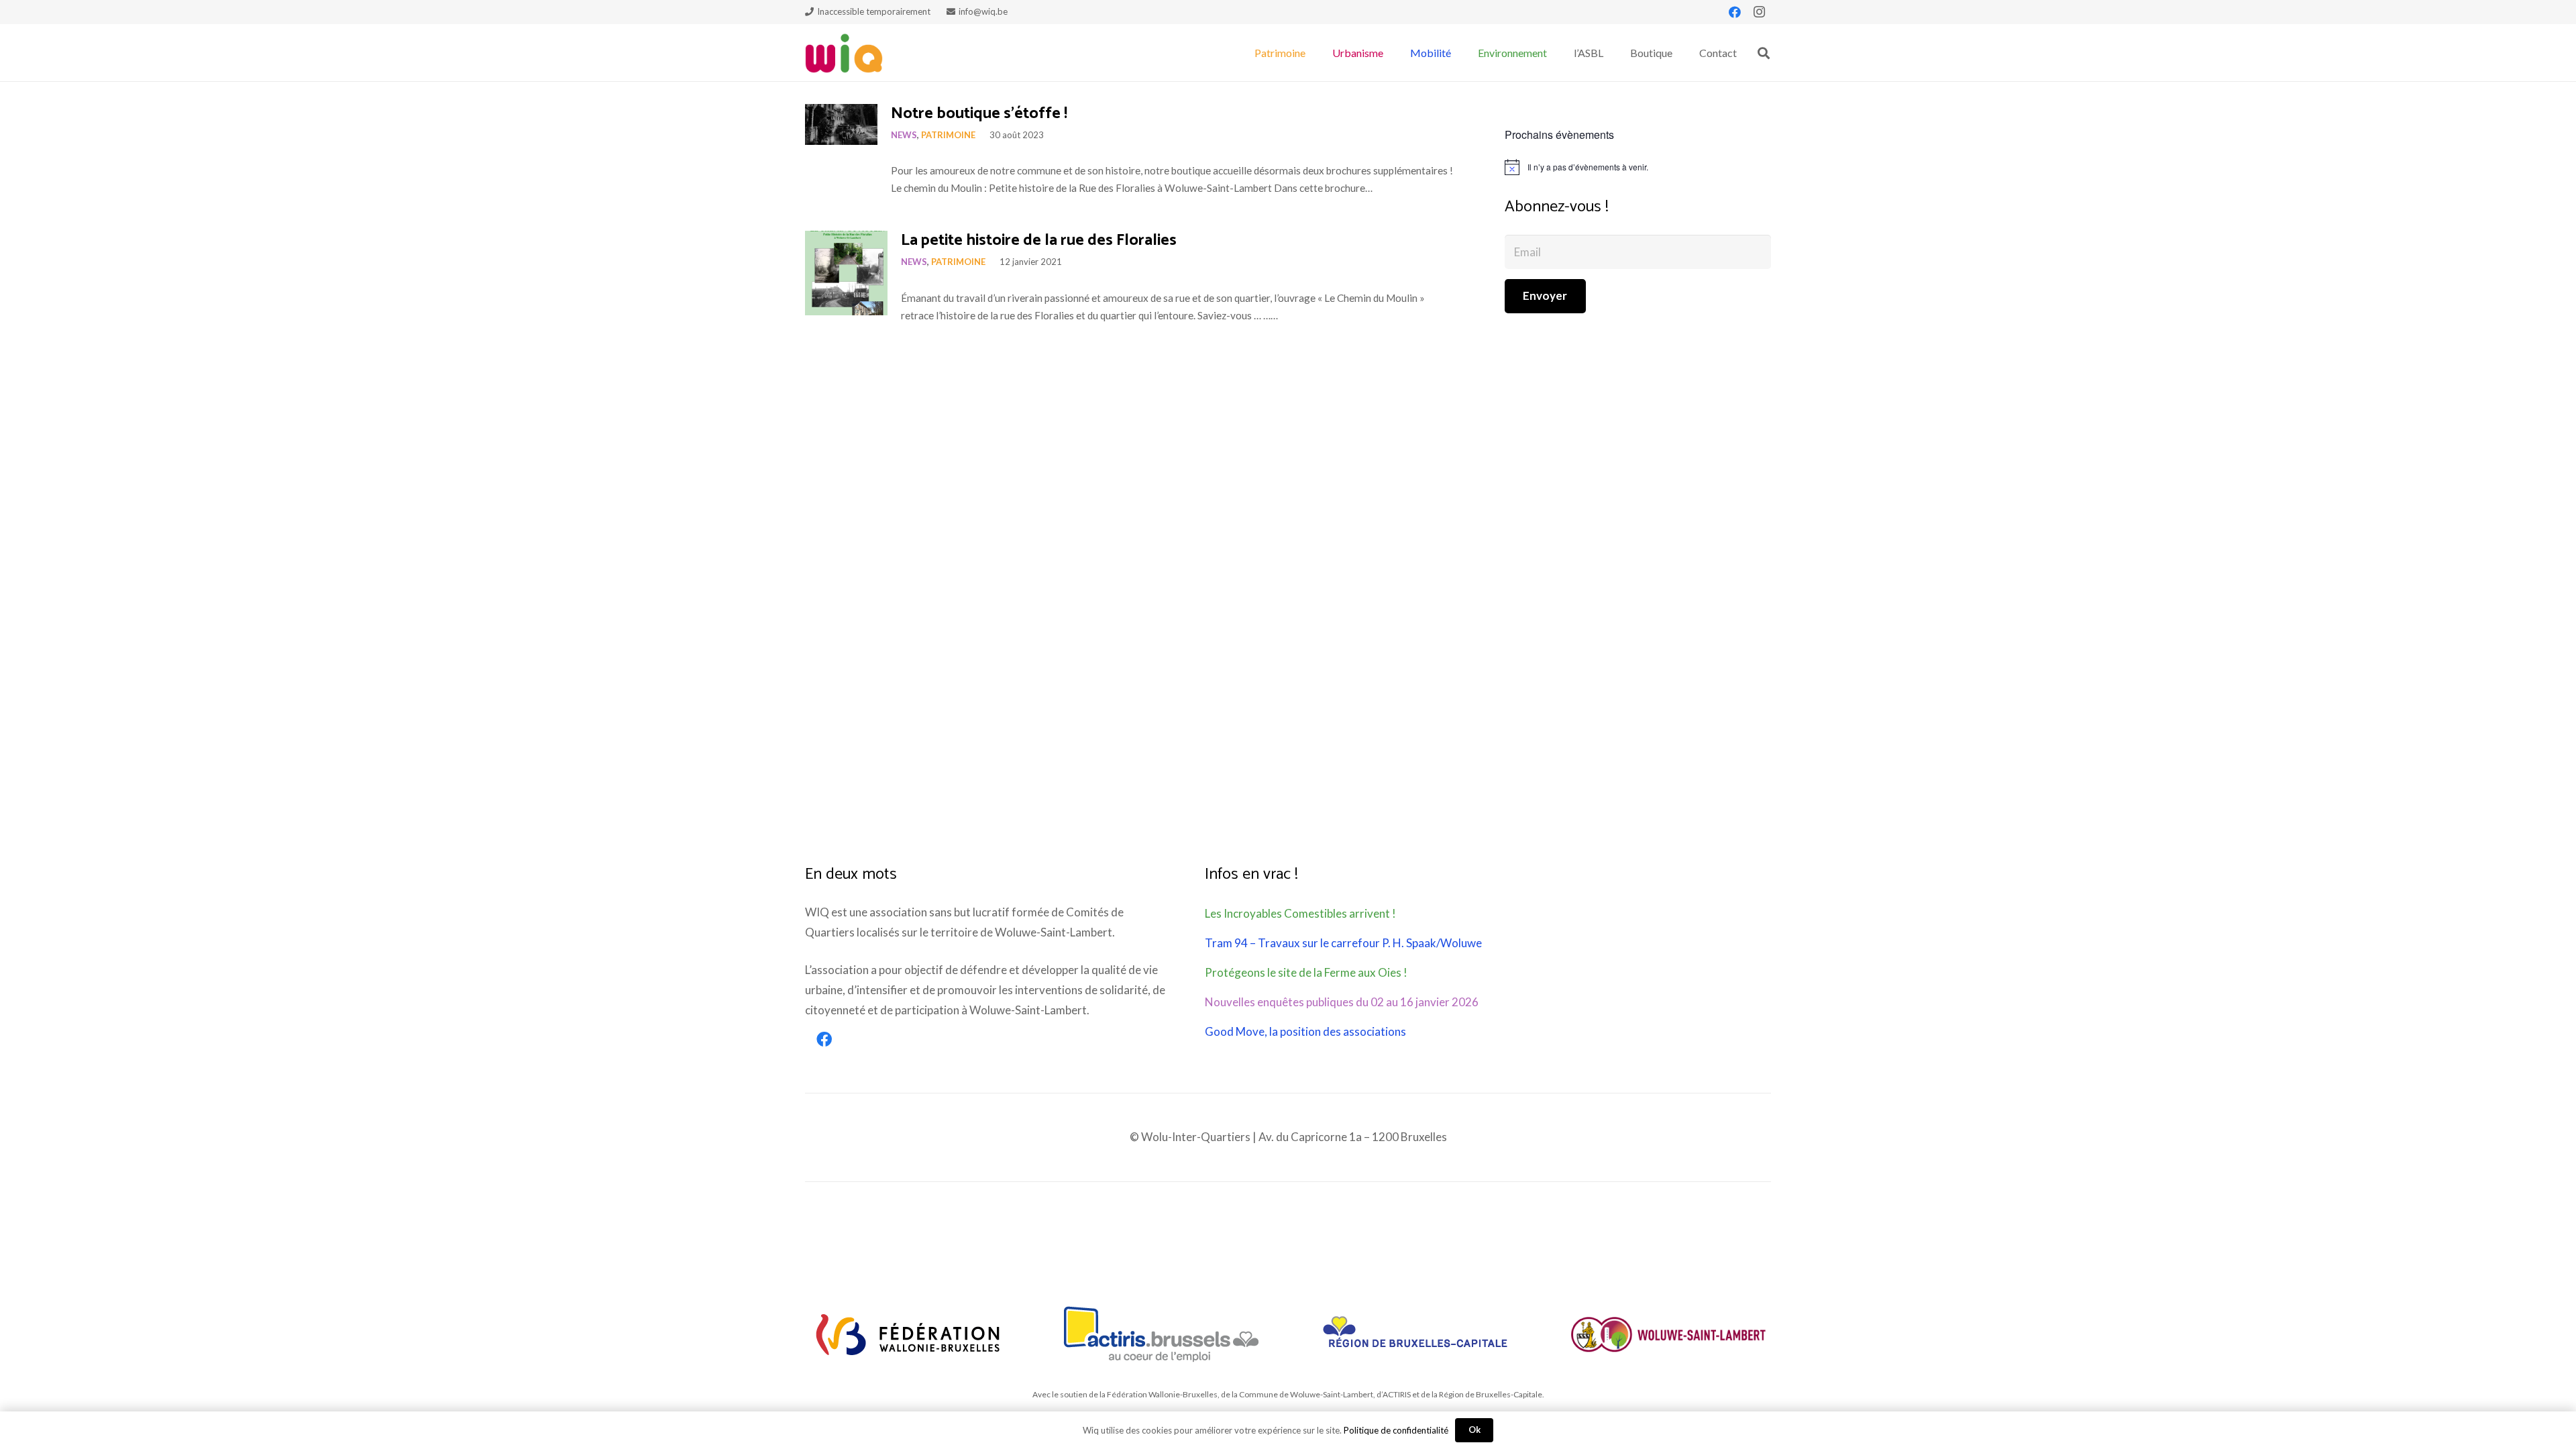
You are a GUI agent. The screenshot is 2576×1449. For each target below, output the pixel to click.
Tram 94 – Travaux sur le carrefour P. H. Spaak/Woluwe (1343, 943)
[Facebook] (1735, 12)
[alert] (1638, 167)
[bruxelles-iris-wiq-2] (1415, 1334)
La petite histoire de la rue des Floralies (1039, 240)
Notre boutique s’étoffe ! (979, 114)
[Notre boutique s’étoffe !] (841, 124)
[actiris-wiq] (1162, 1334)
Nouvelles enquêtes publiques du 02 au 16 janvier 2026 (1342, 1002)
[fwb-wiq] (908, 1334)
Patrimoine (948, 135)
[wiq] (844, 53)
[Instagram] (1759, 12)
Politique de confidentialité (1396, 1430)
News (904, 135)
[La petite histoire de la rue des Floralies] (846, 273)
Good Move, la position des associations (1305, 1031)
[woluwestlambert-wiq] (1668, 1334)
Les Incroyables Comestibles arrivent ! (1300, 913)
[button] (1312, 53)
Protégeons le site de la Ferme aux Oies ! (1306, 972)
